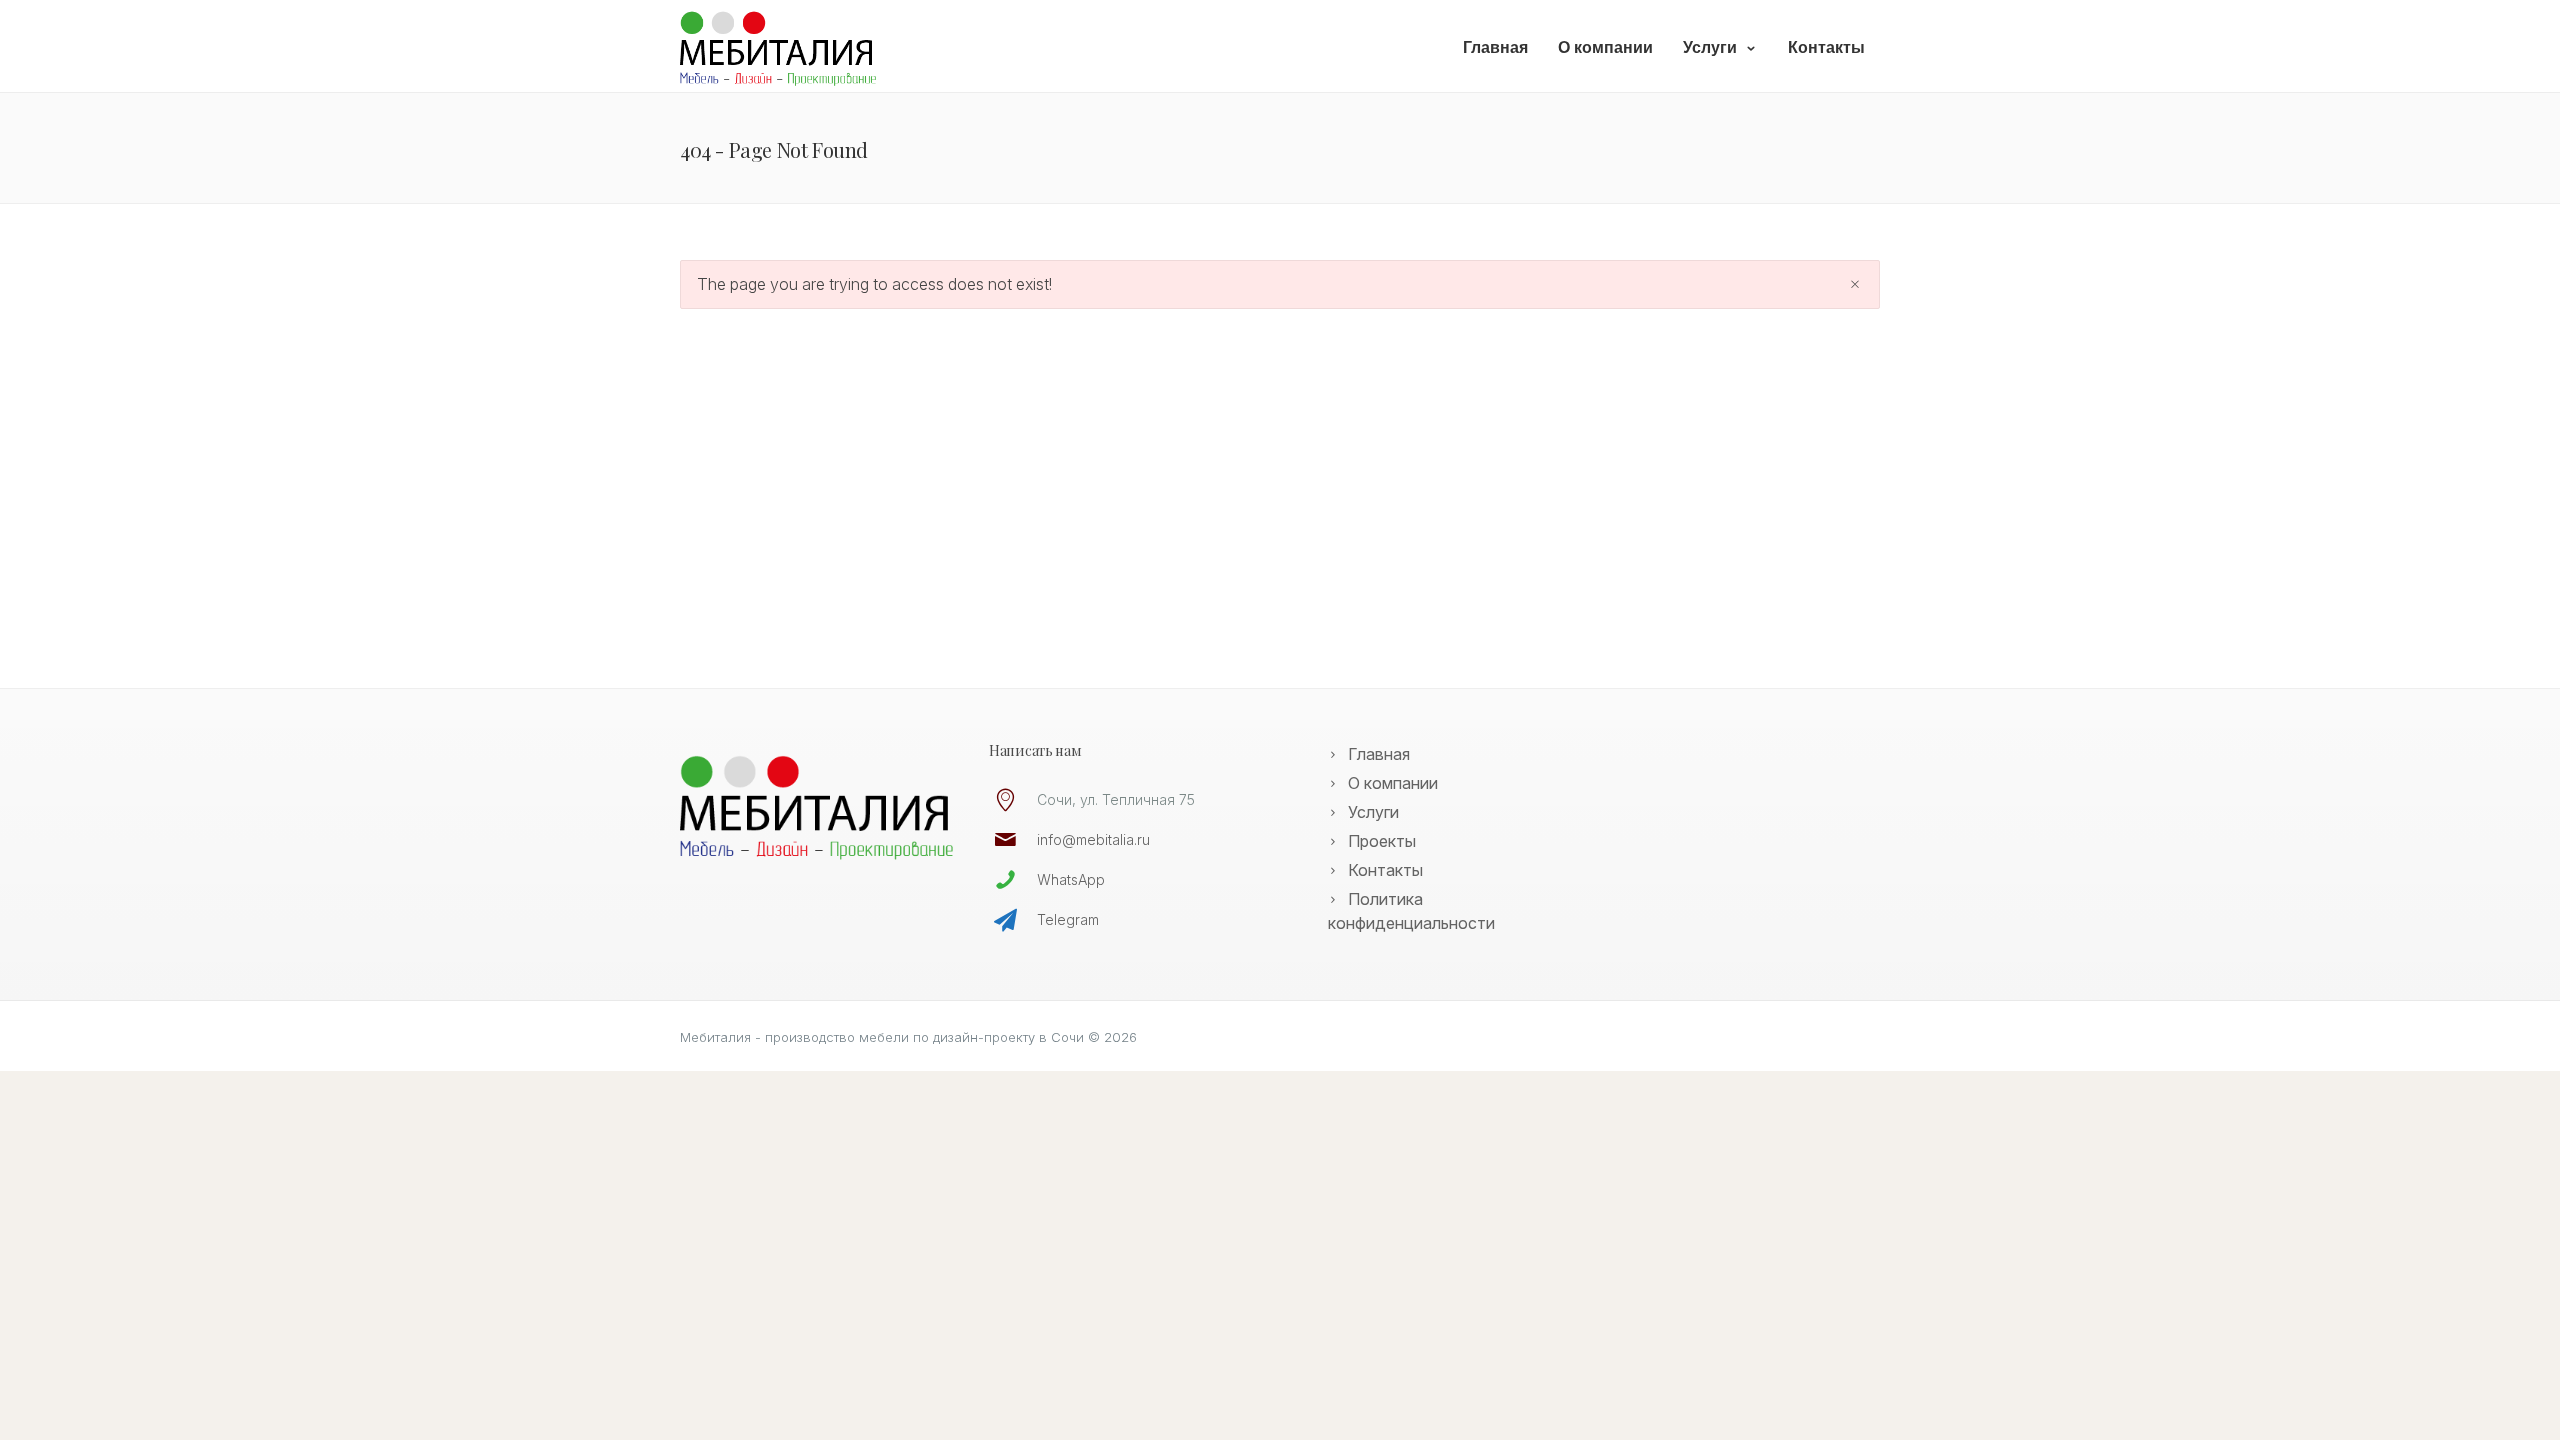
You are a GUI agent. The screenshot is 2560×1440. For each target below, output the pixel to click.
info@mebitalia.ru (1093, 839)
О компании (1605, 47)
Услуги (1710, 47)
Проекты (1382, 841)
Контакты (1826, 47)
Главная (1495, 47)
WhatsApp (1071, 879)
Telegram (1068, 919)
